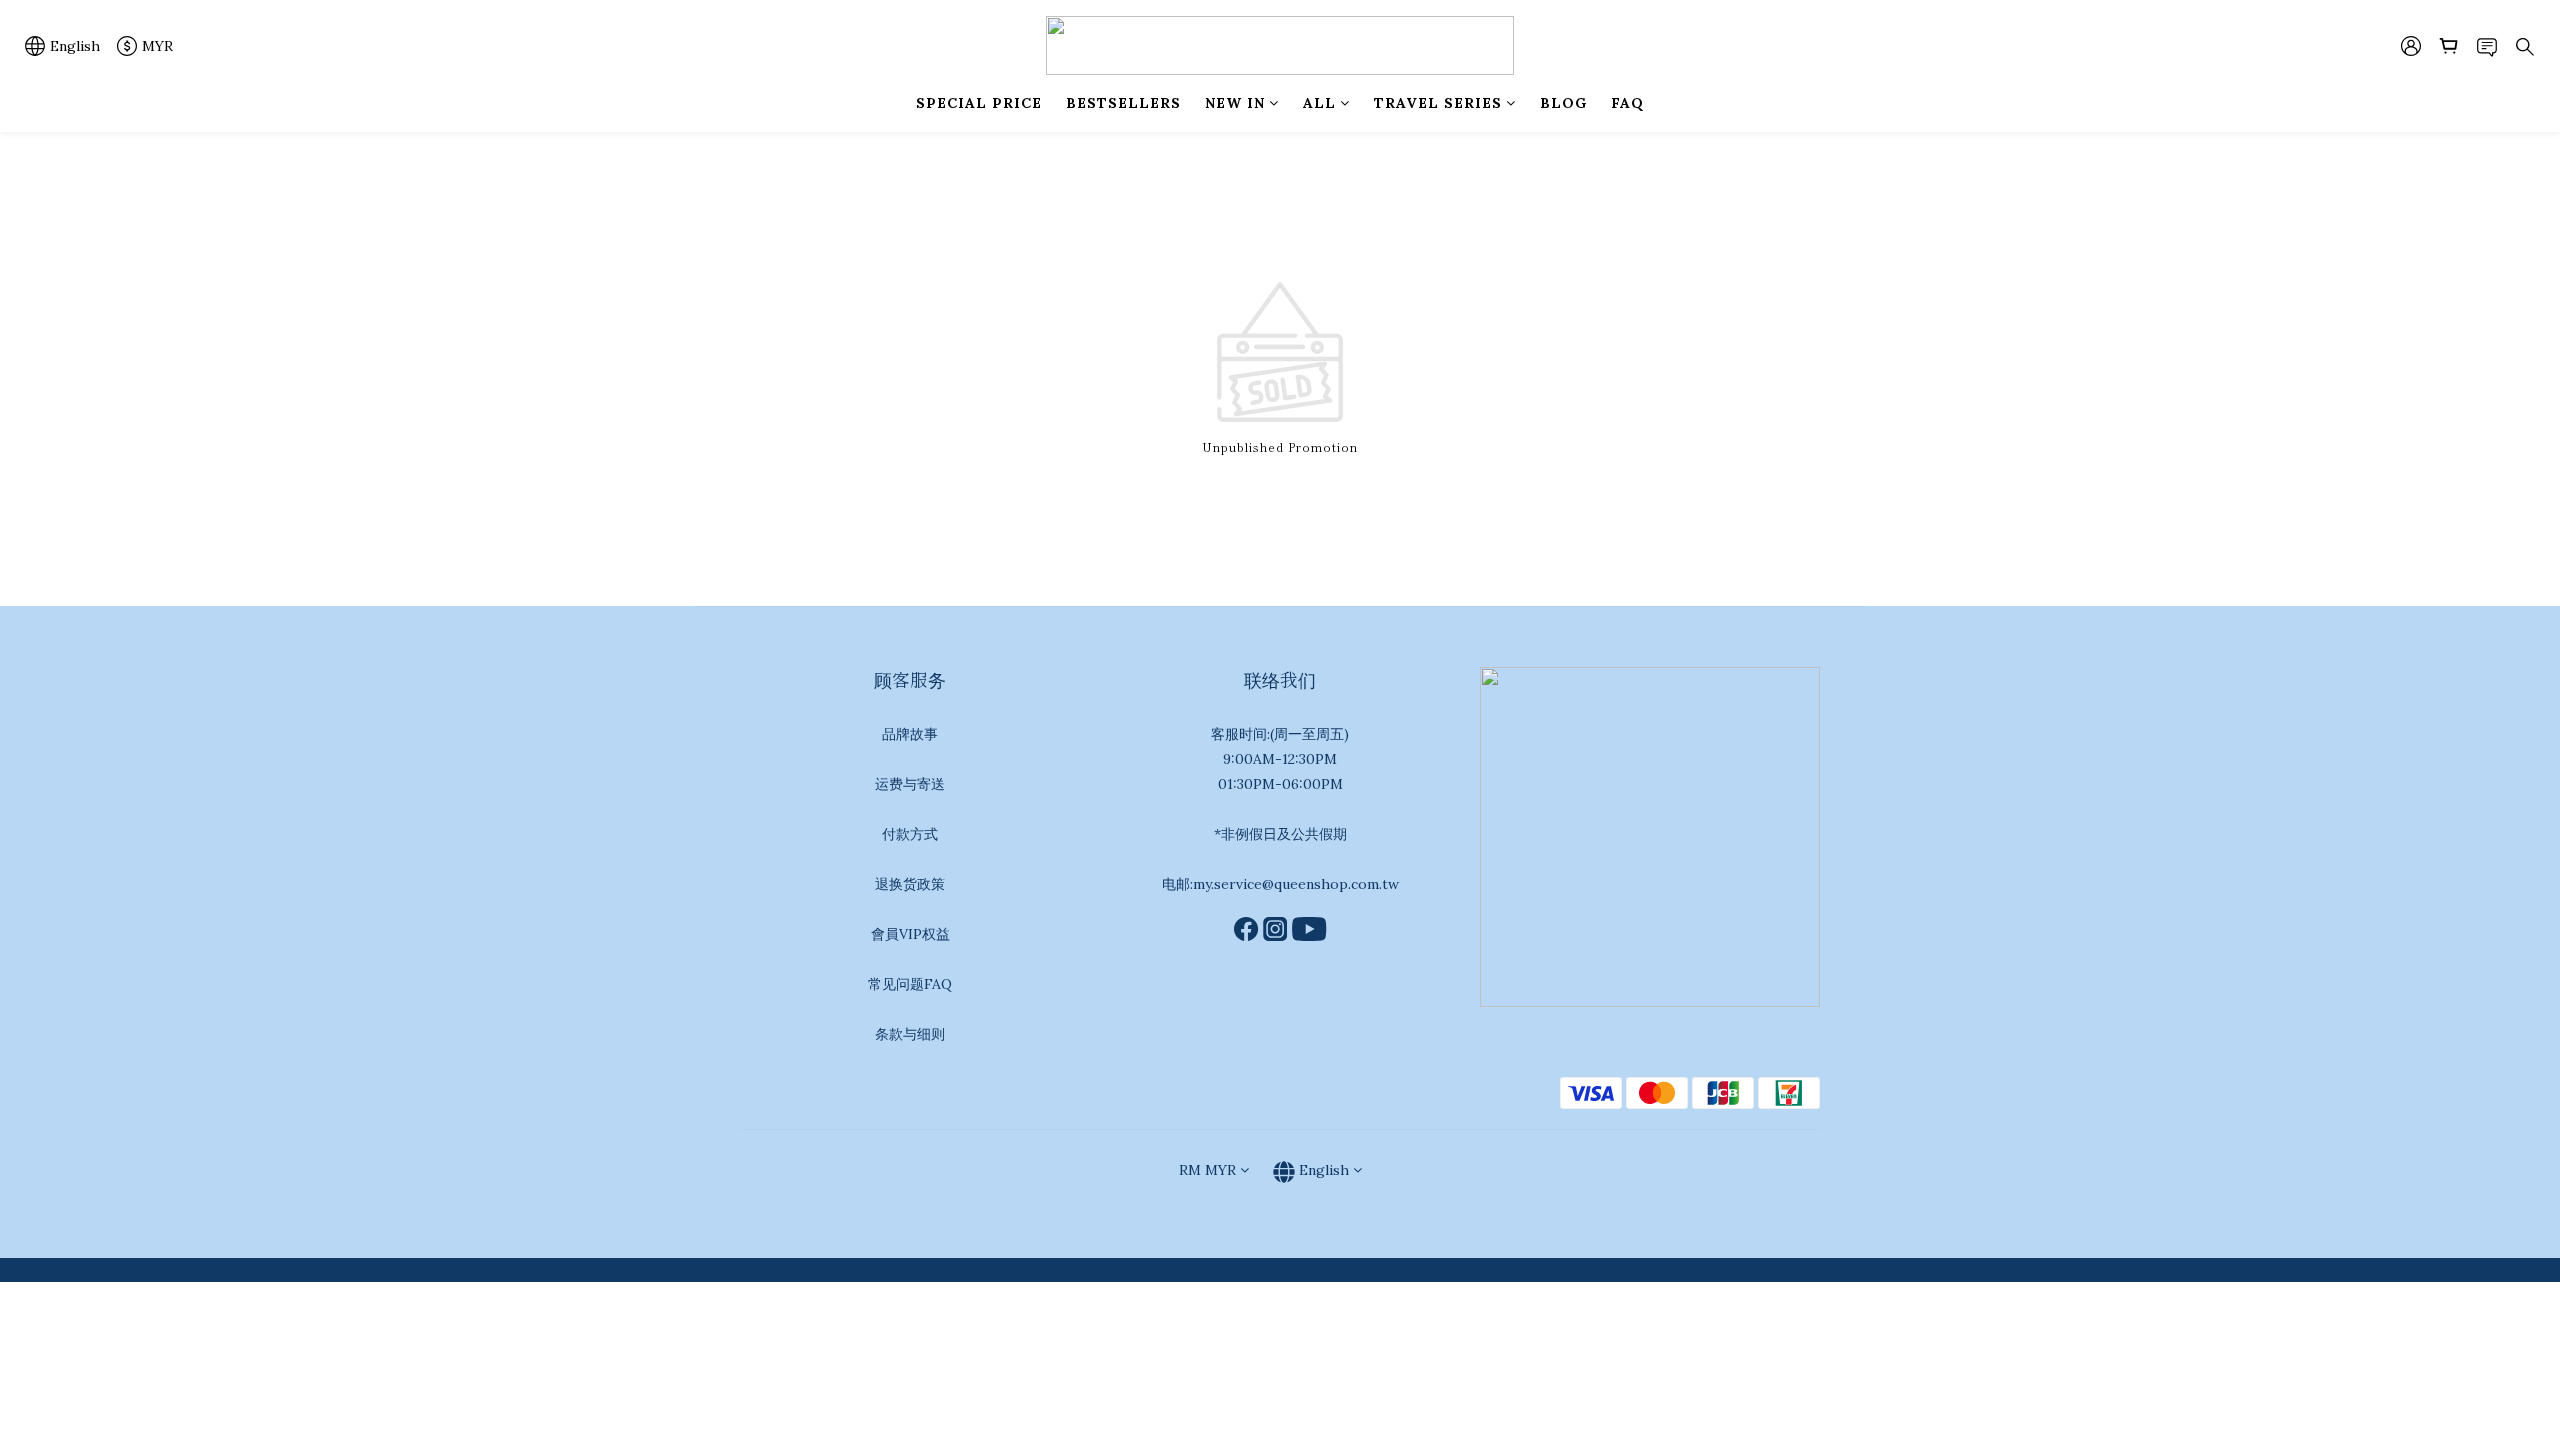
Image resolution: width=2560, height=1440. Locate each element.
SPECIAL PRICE (979, 103)
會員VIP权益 (910, 934)
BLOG (1563, 103)
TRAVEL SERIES (1438, 103)
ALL (1319, 103)
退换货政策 (910, 884)
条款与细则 (910, 1034)
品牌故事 (910, 734)
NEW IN (1235, 103)
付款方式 (910, 834)
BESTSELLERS (1123, 103)
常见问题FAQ (910, 984)
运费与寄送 (910, 784)
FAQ (1627, 103)
